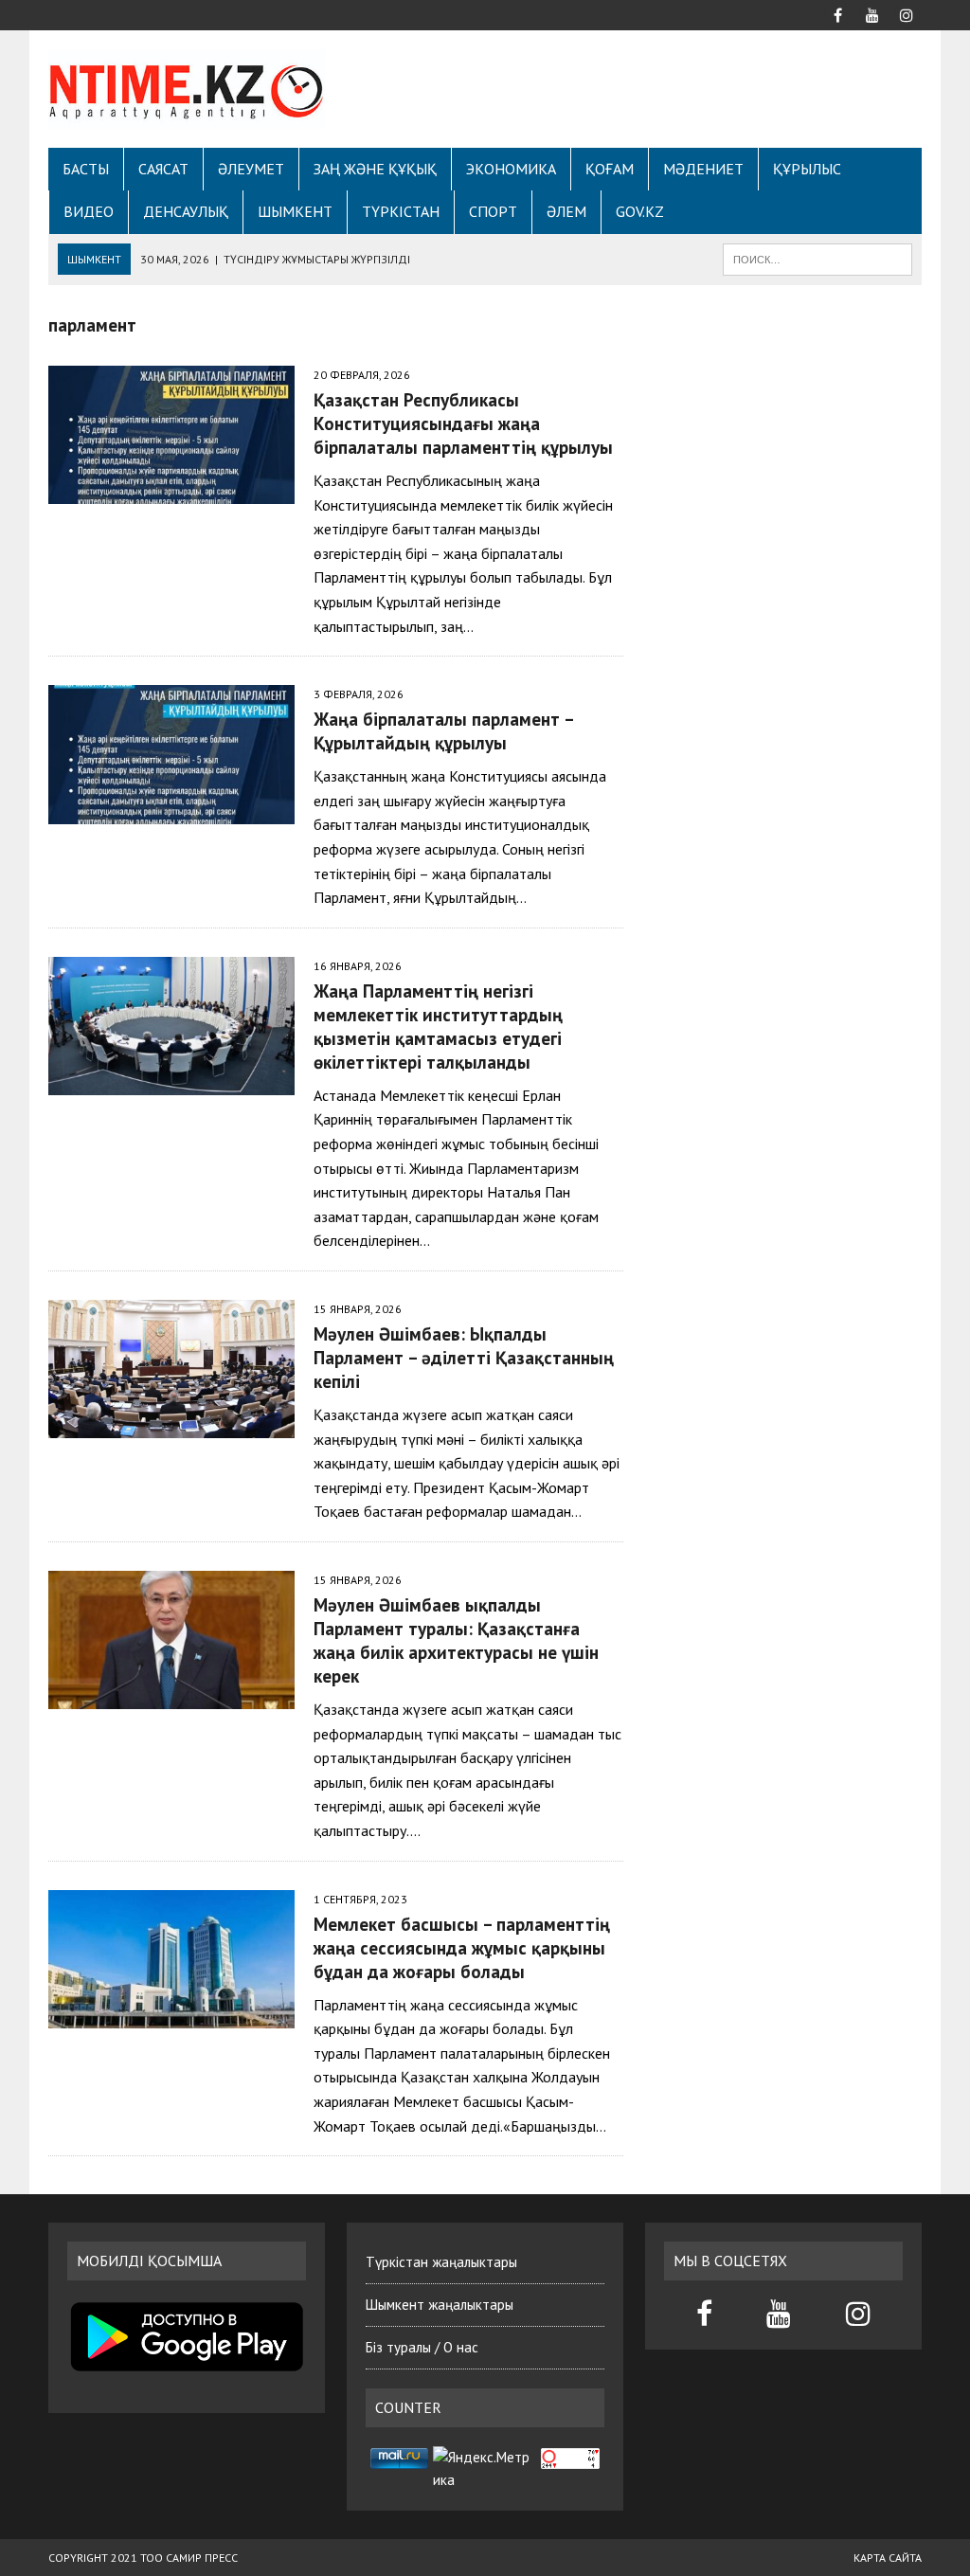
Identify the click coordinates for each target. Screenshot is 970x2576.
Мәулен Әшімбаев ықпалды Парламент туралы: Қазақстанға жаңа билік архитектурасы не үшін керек (456, 1640)
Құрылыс (807, 169)
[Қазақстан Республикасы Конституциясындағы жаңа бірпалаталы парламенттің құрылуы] (171, 492)
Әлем (566, 211)
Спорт (493, 211)
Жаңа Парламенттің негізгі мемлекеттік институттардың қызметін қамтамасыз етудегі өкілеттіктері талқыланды (438, 1026)
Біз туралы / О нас (422, 2347)
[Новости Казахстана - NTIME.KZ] (187, 89)
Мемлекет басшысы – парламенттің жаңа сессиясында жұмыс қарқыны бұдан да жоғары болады (462, 1947)
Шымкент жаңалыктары (440, 2305)
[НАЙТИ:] (817, 258)
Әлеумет (251, 169)
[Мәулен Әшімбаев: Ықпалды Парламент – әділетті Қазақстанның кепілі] (171, 1425)
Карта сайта (888, 2558)
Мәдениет (703, 169)
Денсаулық (186, 211)
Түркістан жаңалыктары (441, 2262)
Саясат (163, 169)
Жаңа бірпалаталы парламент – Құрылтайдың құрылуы (443, 730)
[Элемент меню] (838, 13)
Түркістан (401, 211)
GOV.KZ (640, 211)
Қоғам (610, 169)
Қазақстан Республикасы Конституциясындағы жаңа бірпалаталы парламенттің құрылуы (463, 423)
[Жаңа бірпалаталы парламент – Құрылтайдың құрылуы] (171, 811)
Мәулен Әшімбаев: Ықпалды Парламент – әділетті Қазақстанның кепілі (464, 1357)
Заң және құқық (375, 169)
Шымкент (295, 211)
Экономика (511, 169)
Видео (89, 211)
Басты (86, 169)
